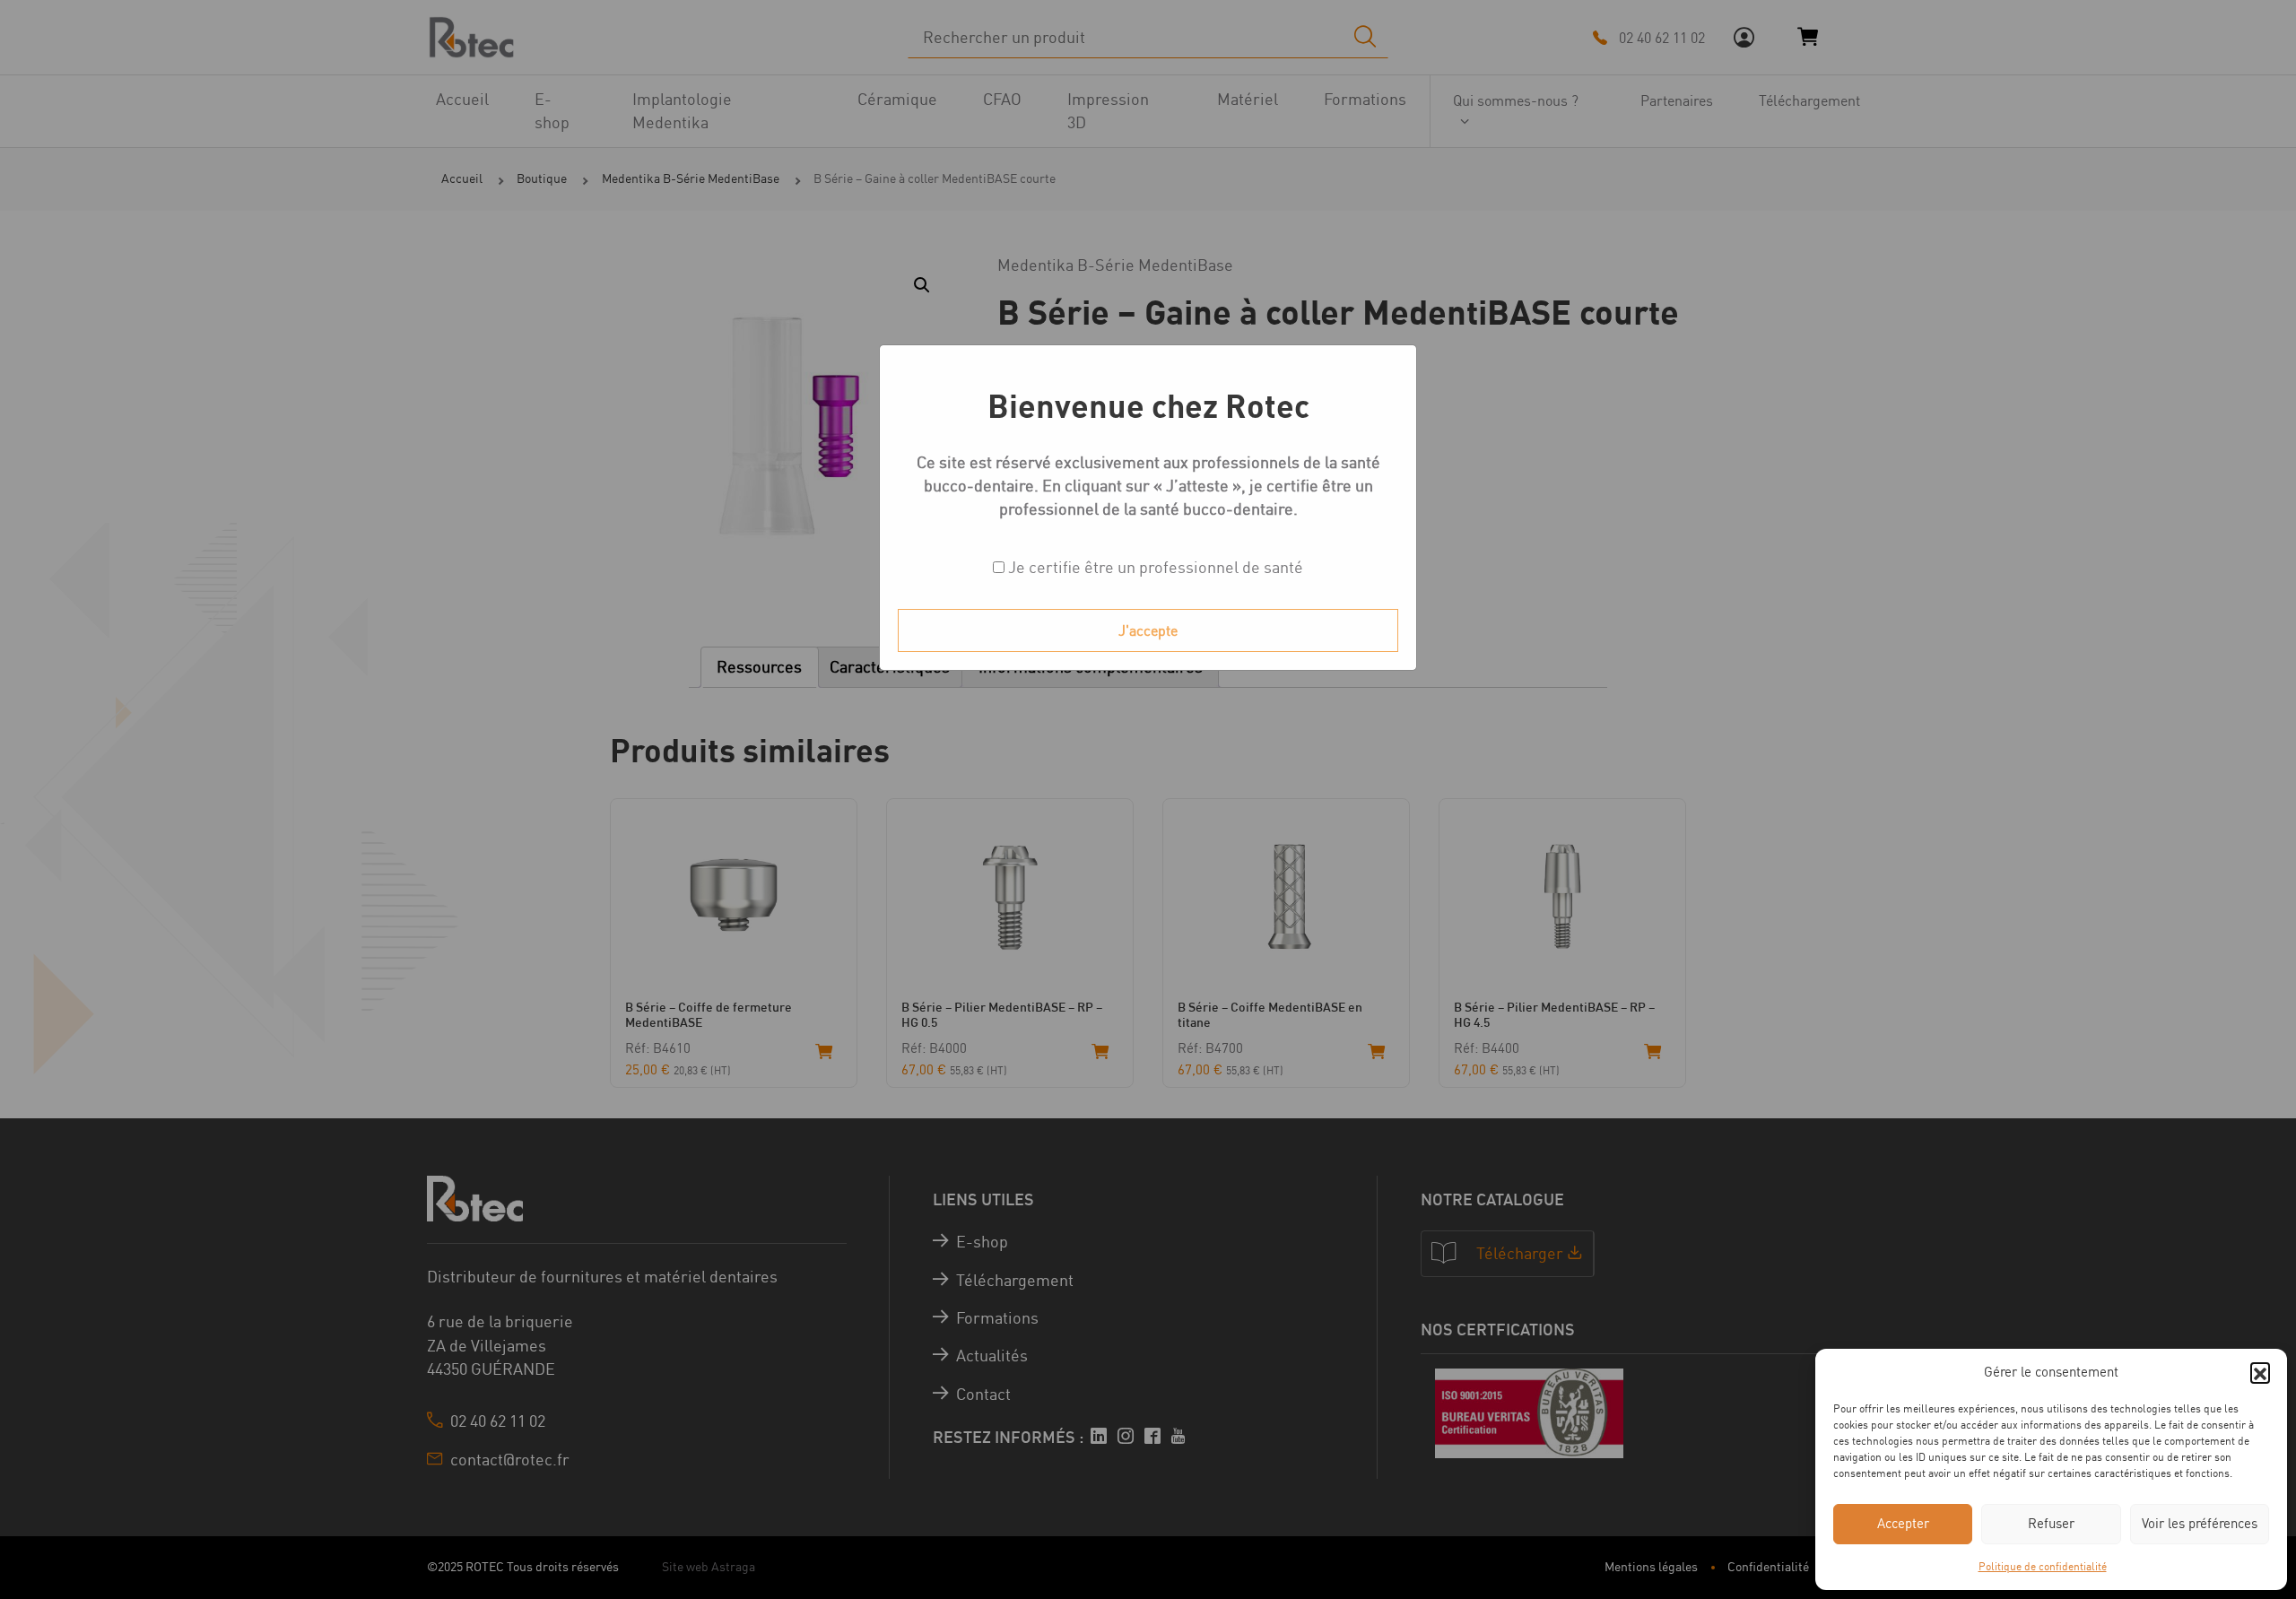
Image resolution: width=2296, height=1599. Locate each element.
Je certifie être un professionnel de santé (1154, 567)
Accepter (1903, 1523)
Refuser (2051, 1523)
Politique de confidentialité (2043, 1566)
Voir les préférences (2200, 1523)
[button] (2260, 1372)
